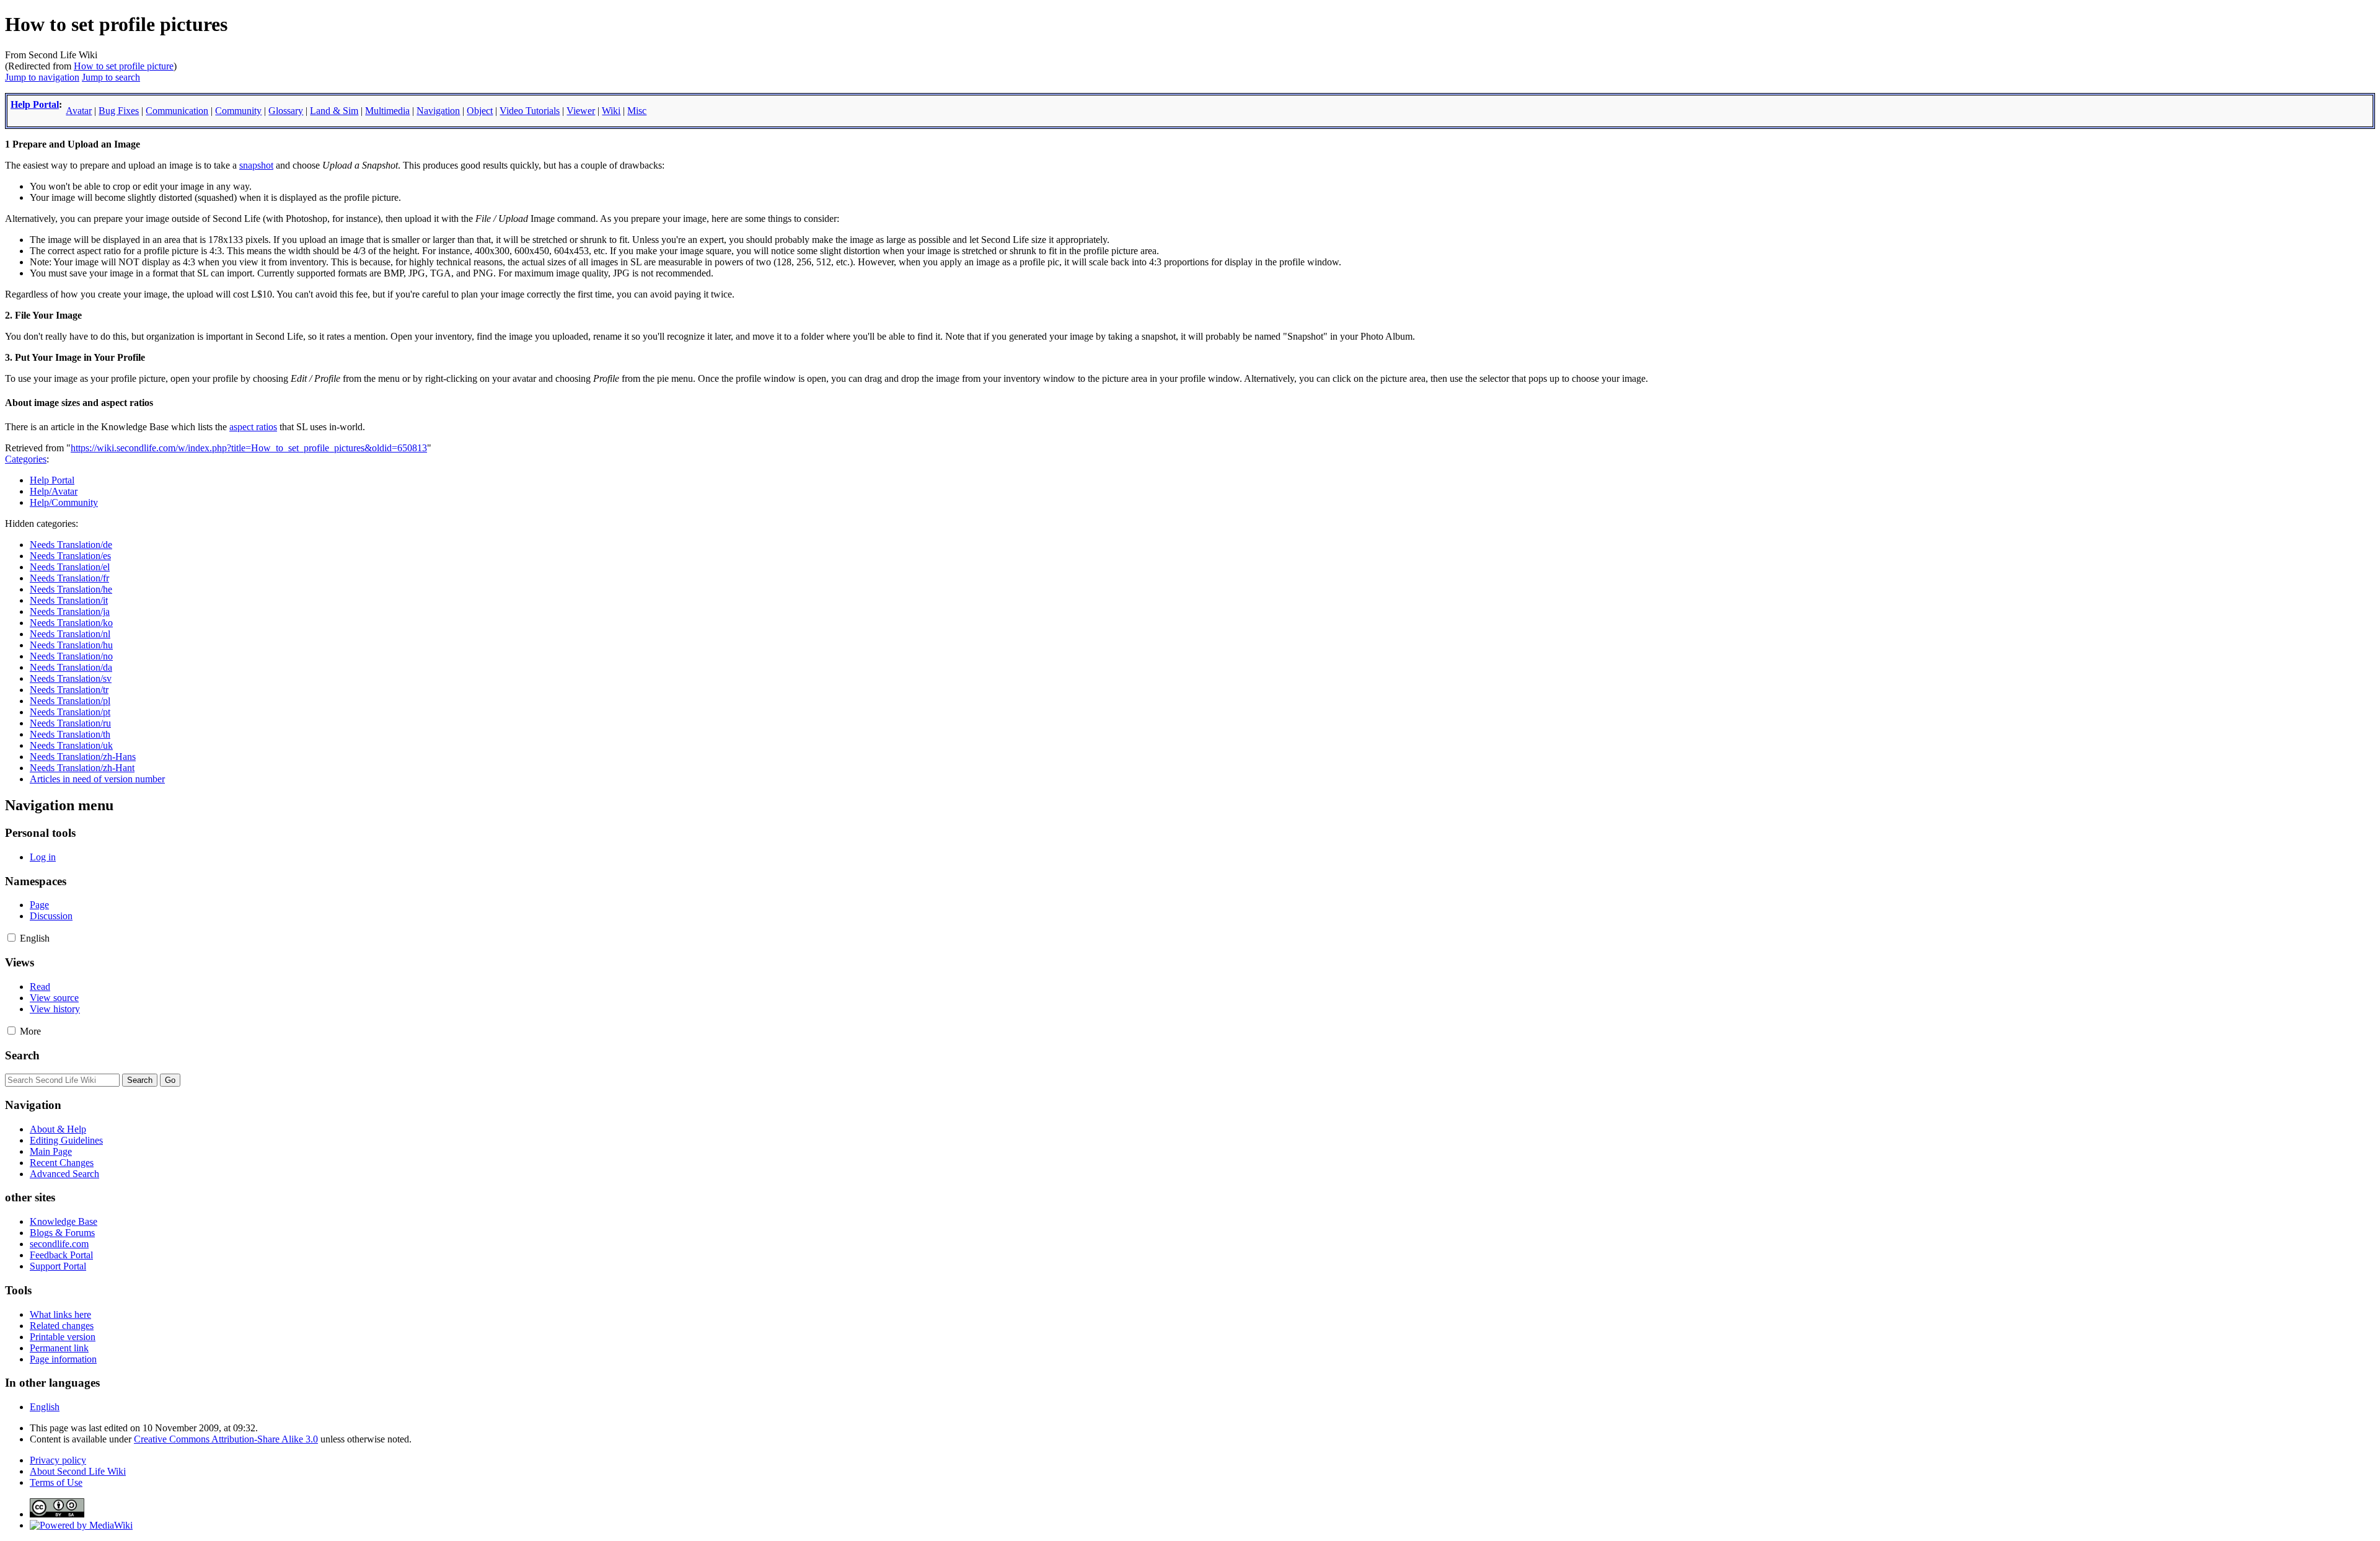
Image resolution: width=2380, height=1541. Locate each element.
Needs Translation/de (71, 545)
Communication (177, 111)
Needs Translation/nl (70, 634)
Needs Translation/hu (71, 645)
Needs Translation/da (71, 667)
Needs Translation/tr (69, 690)
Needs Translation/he (71, 589)
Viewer (581, 111)
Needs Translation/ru (70, 723)
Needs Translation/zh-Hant (82, 768)
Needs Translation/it (69, 600)
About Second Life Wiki (78, 1471)
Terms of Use (56, 1482)
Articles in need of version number (97, 779)
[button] (11, 938)
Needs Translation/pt (70, 712)
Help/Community (64, 502)
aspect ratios (253, 427)
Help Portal (35, 104)
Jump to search (111, 77)
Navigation (438, 111)
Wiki (611, 111)
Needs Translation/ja (70, 612)
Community (238, 111)
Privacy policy (58, 1460)
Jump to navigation (42, 77)
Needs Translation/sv (71, 678)
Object (480, 111)
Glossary (286, 111)
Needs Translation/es (70, 556)
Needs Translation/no (71, 656)
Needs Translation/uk (71, 745)
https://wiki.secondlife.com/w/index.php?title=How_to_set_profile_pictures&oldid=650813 (249, 448)
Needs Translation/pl (70, 701)
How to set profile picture (124, 66)
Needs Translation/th (70, 734)
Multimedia (387, 111)
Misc (637, 111)
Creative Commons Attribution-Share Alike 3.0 (226, 1439)
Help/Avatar (54, 491)
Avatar (79, 111)
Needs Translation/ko (71, 623)
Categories (26, 459)
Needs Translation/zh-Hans (83, 757)
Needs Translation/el (70, 567)
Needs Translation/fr (69, 578)
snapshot (256, 165)
